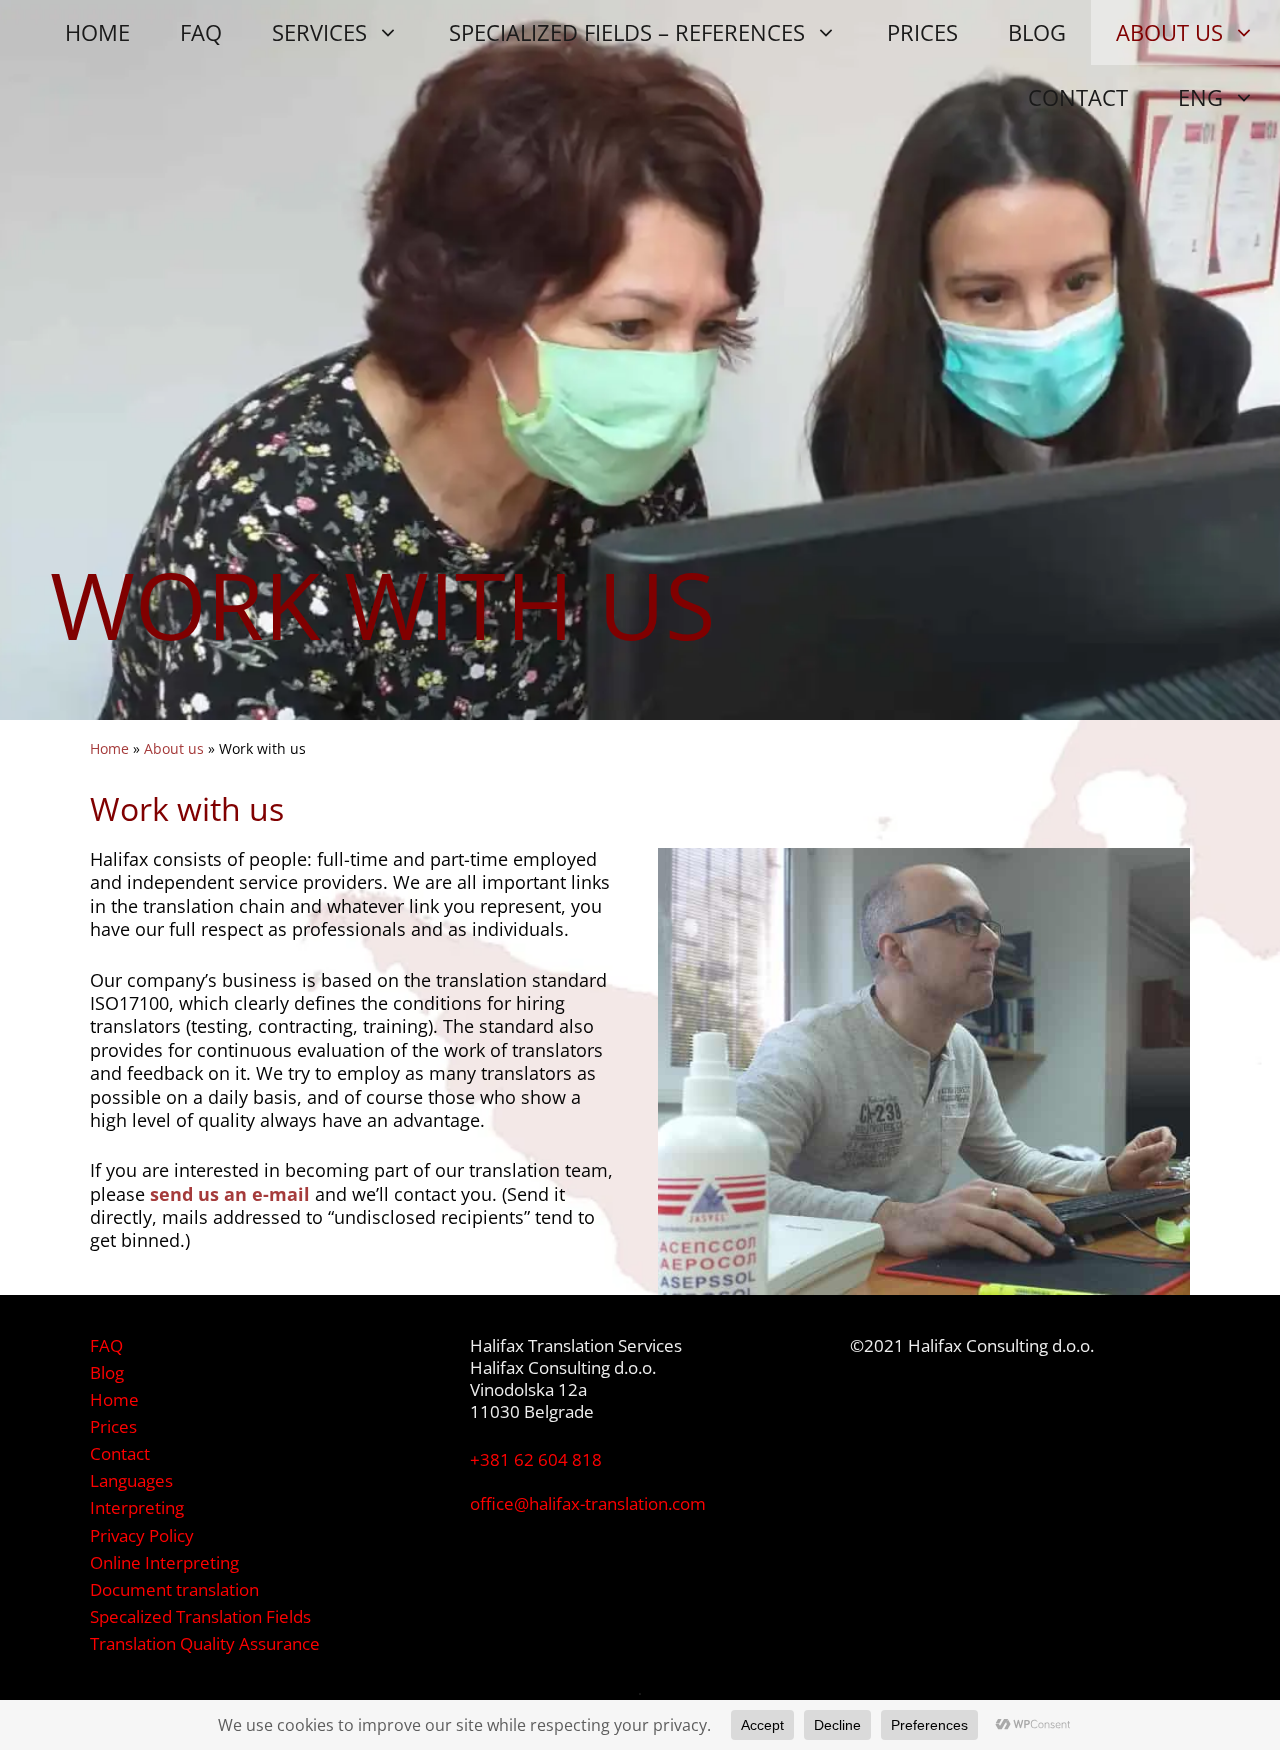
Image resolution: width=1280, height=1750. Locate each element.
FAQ (201, 32)
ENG (1200, 97)
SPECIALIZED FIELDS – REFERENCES (627, 32)
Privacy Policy (142, 1535)
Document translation (174, 1589)
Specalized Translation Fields (200, 1616)
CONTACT (1078, 97)
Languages (131, 1480)
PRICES (922, 32)
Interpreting (137, 1507)
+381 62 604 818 (536, 1459)
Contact (120, 1453)
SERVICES (319, 32)
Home (109, 748)
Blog (107, 1372)
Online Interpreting (164, 1562)
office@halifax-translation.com (588, 1503)
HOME (97, 32)
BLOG (1037, 32)
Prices (113, 1426)
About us (174, 748)
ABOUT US (1169, 32)
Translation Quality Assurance (205, 1643)
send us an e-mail (230, 1194)
